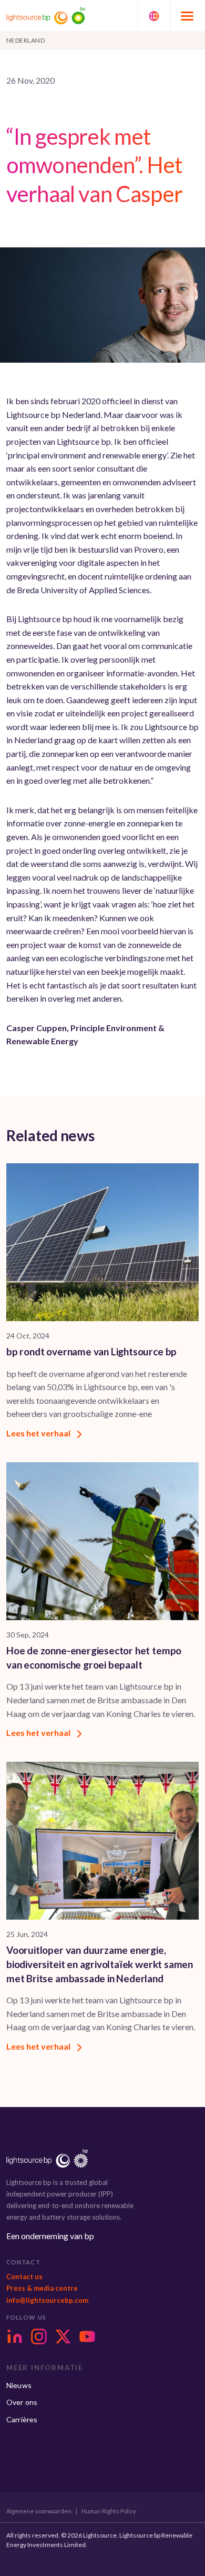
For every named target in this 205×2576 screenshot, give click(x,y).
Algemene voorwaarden (39, 2511)
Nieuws (19, 2385)
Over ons (22, 2402)
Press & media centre (42, 2288)
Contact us (24, 2277)
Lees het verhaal (39, 1433)
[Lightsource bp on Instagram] (39, 2337)
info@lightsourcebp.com (47, 2300)
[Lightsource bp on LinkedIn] (15, 2337)
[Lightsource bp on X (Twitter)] (63, 2337)
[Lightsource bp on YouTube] (87, 2337)
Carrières (22, 2419)
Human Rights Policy (109, 2511)
